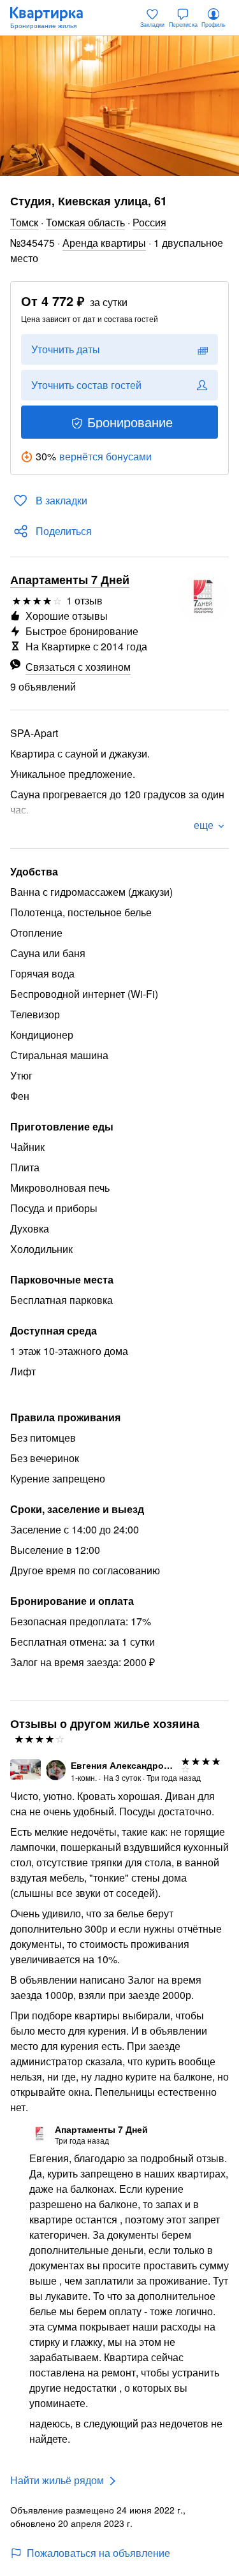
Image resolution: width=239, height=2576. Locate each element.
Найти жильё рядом (57, 2480)
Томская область (85, 222)
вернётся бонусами (105, 456)
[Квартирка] (53, 18)
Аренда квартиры (104, 243)
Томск (24, 222)
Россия (149, 222)
